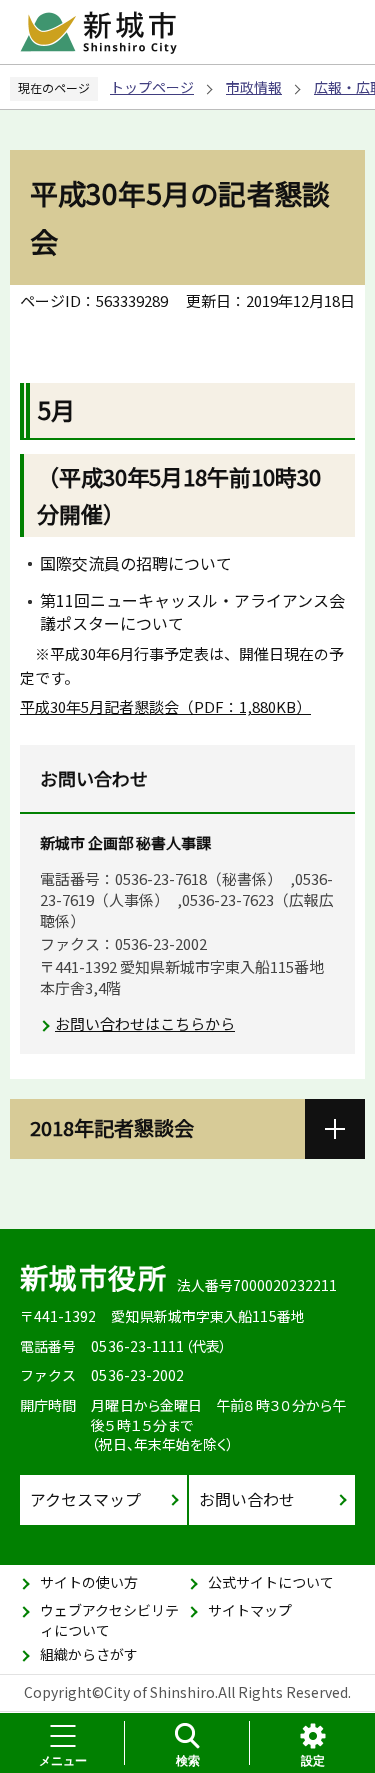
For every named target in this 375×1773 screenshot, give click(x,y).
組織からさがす (89, 1654)
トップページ (152, 87)
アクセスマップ (85, 1499)
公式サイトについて (271, 1582)
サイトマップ (250, 1610)
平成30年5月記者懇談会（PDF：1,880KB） (165, 706)
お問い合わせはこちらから (145, 1023)
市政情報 (254, 87)
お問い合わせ (247, 1499)
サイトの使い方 (89, 1582)
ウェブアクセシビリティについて (109, 1620)
